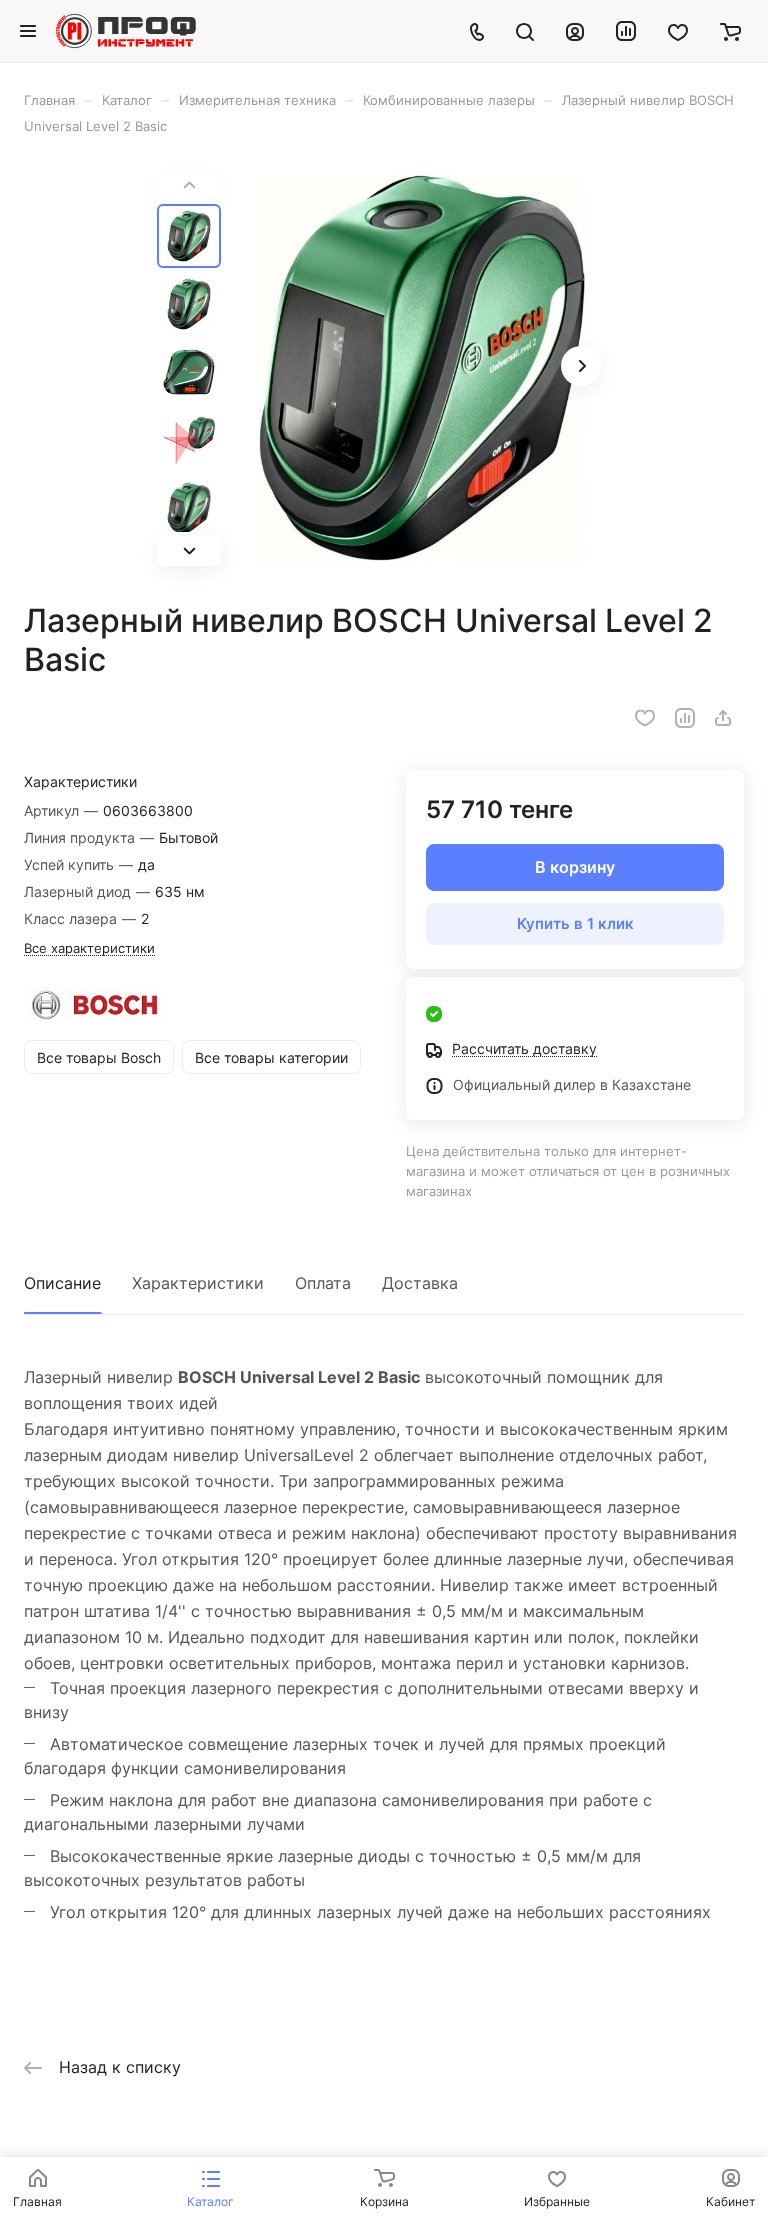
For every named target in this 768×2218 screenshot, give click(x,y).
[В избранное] (645, 718)
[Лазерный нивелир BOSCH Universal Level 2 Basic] (422, 368)
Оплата (323, 1283)
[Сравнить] (685, 718)
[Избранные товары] (678, 31)
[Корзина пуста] (730, 31)
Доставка (420, 1283)
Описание (62, 1283)
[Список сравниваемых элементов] (626, 31)
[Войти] (575, 31)
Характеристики (198, 1283)
